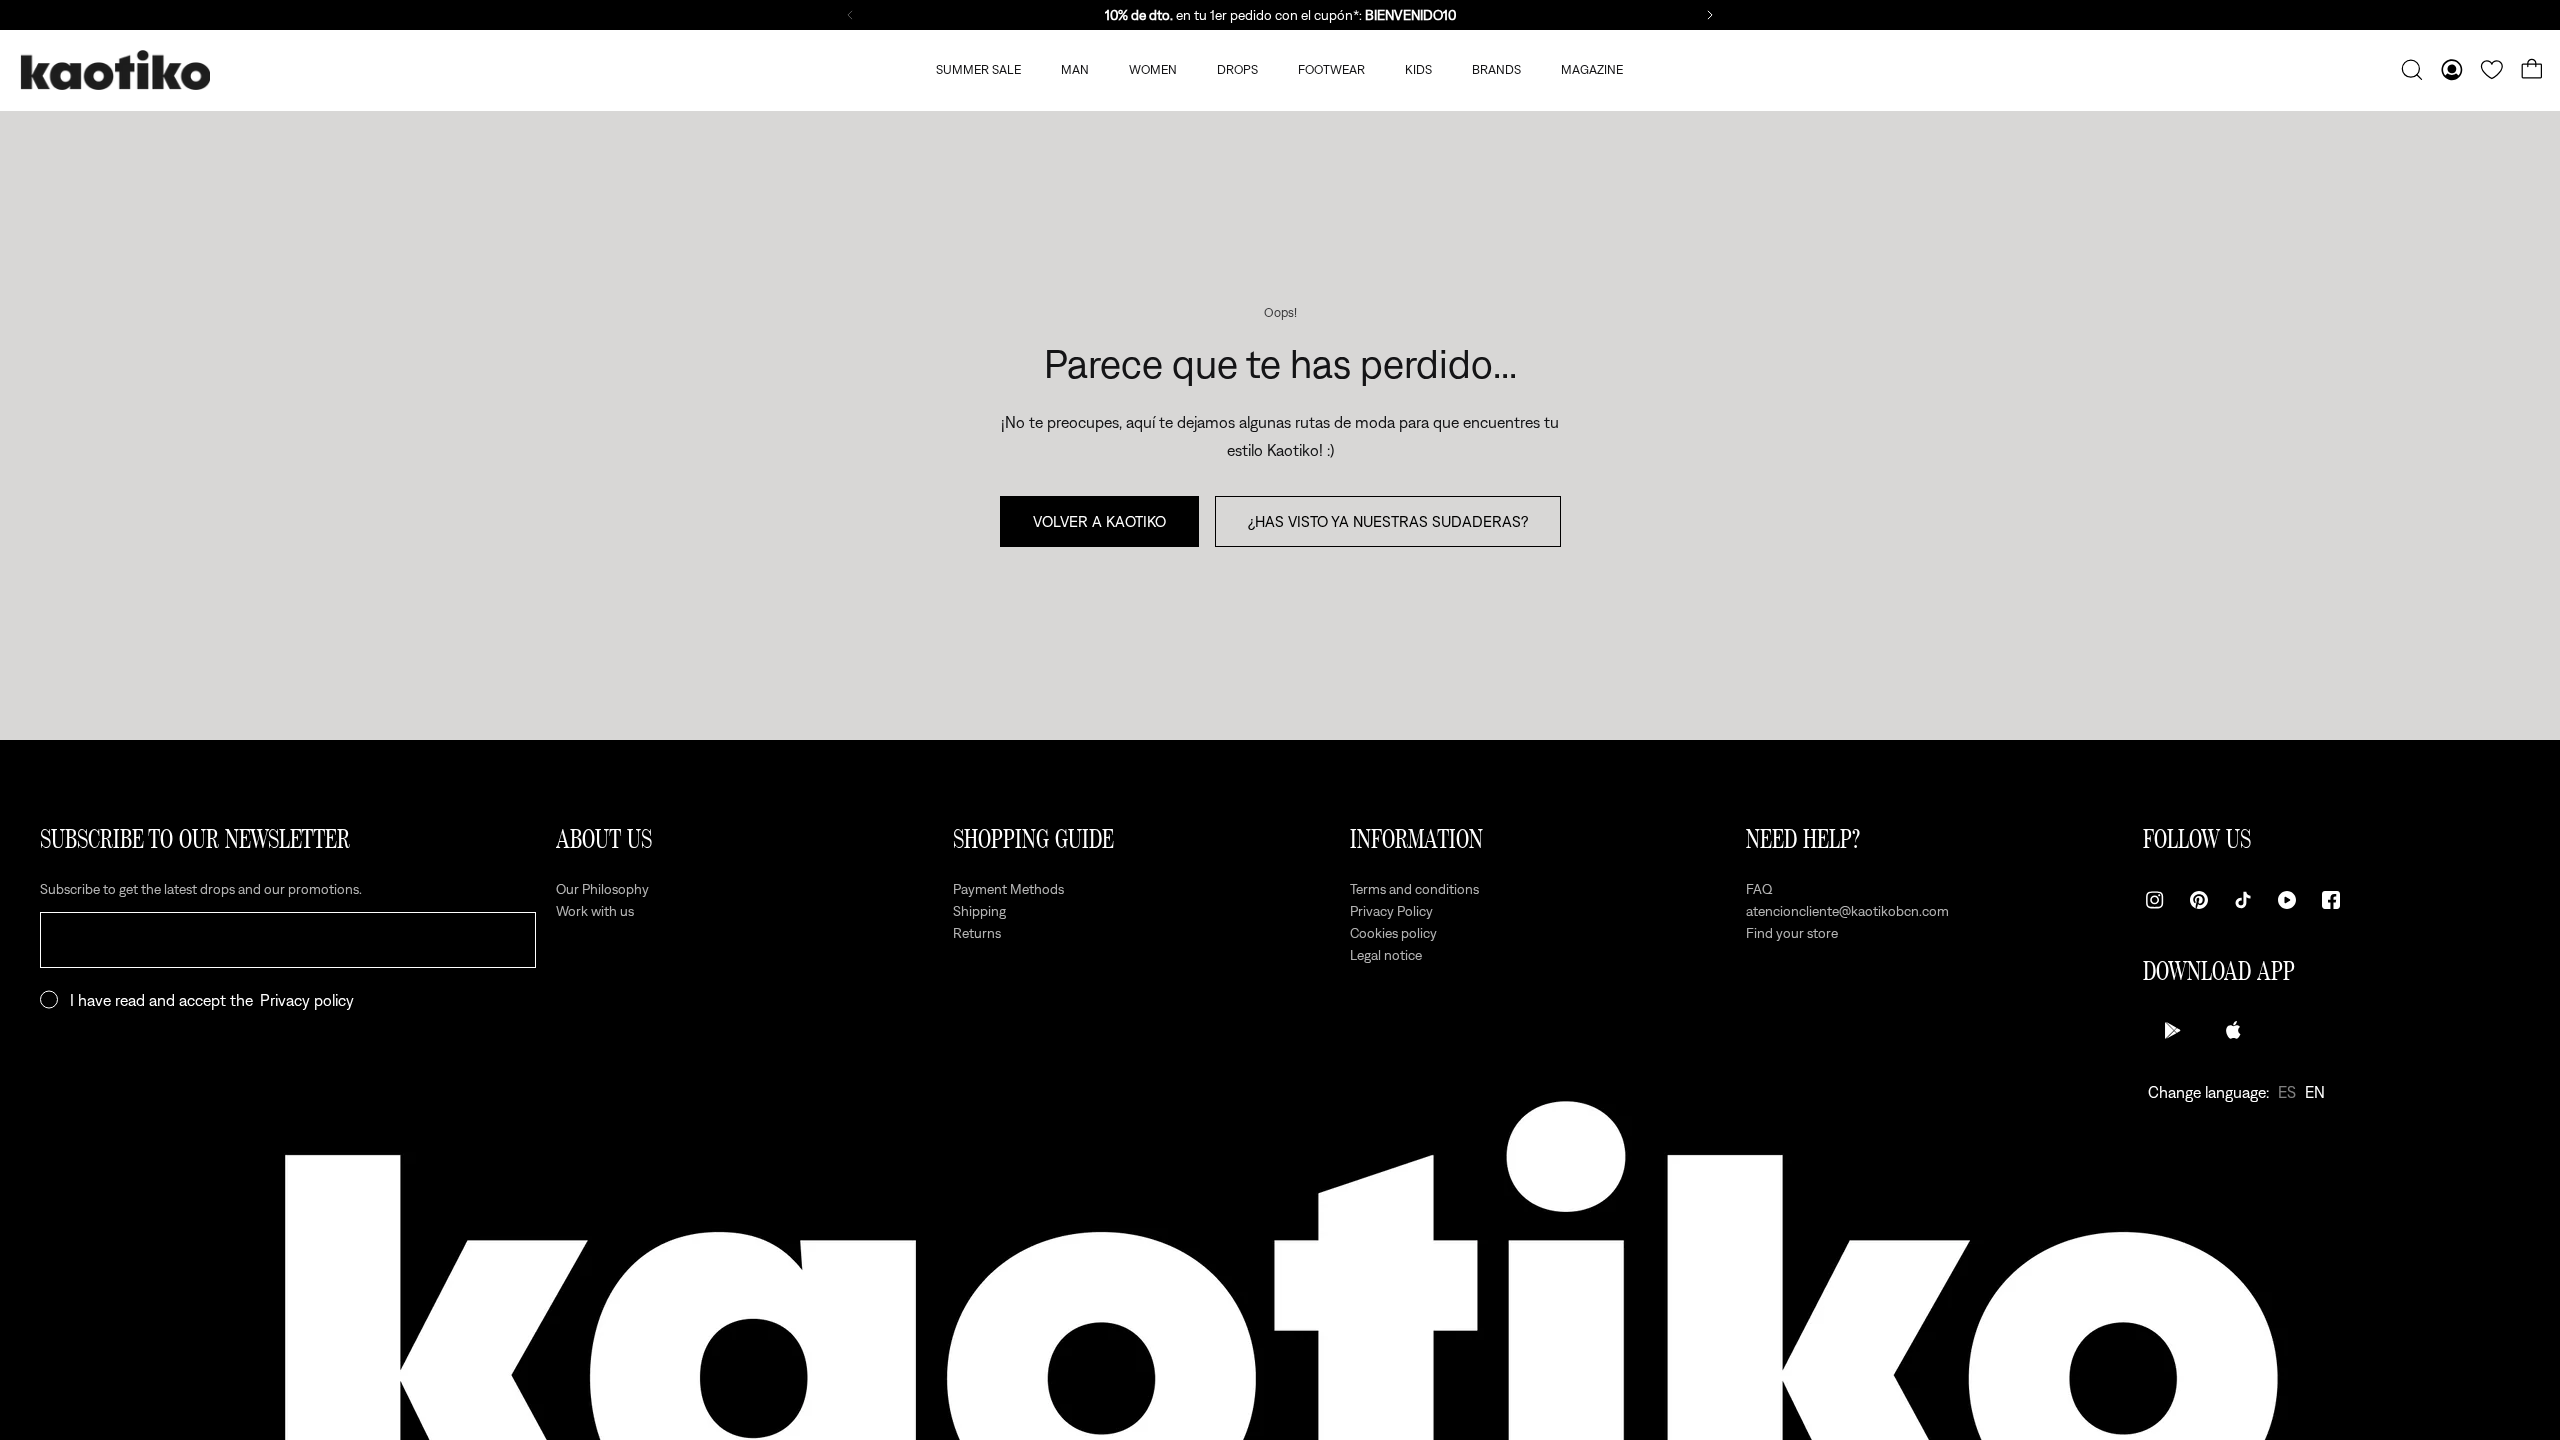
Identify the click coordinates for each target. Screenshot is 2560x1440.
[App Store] (2233, 1030)
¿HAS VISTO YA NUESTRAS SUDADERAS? (1388, 521)
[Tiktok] (2243, 900)
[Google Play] (2173, 1030)
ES (2287, 1092)
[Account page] (2452, 70)
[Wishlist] (2492, 70)
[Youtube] (2287, 900)
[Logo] (115, 70)
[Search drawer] (2412, 70)
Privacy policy (307, 1000)
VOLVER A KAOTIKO (1099, 521)
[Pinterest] (2199, 900)
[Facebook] (2331, 900)
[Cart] (2532, 70)
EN (2315, 1092)
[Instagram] (2155, 900)
